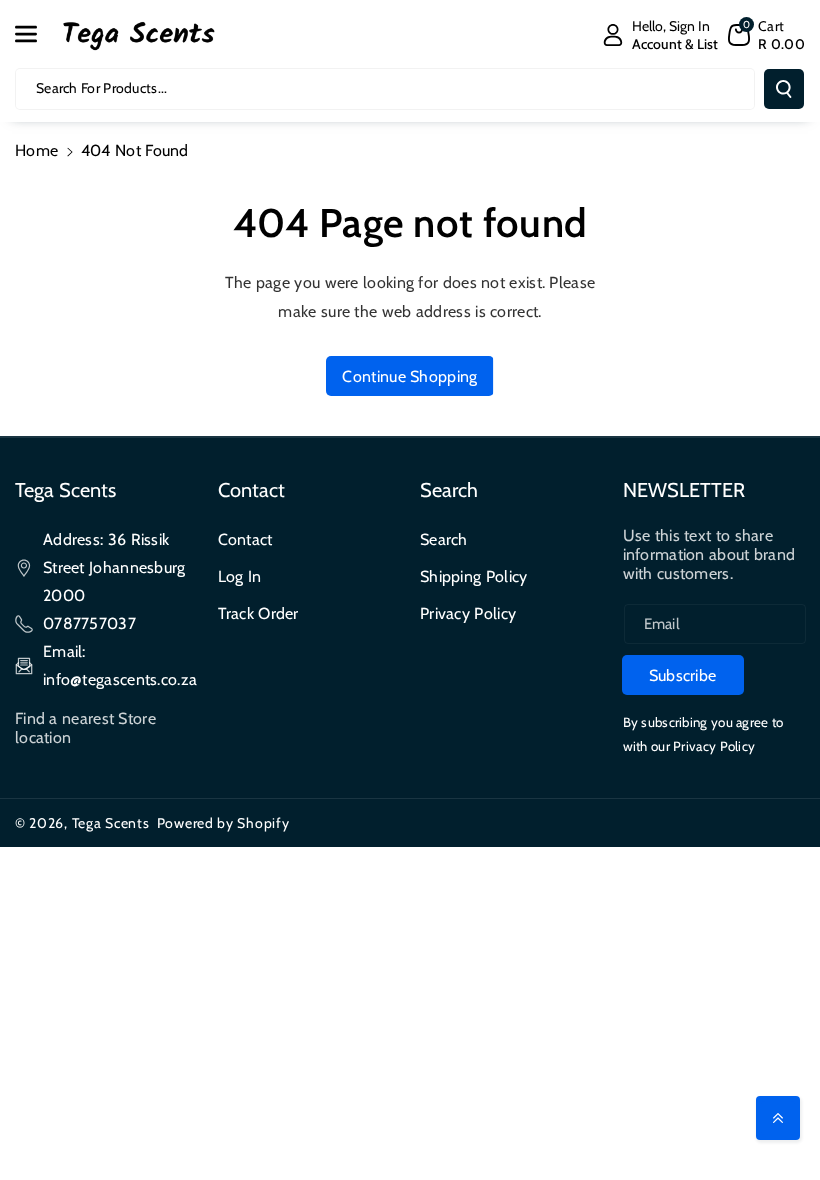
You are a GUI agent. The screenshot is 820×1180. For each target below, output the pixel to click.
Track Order (258, 613)
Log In (240, 576)
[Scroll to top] (778, 1118)
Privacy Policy (468, 613)
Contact (245, 539)
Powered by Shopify (223, 823)
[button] (37, 34)
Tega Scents (111, 823)
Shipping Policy (474, 576)
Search (444, 539)
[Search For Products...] (784, 89)
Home (36, 150)
